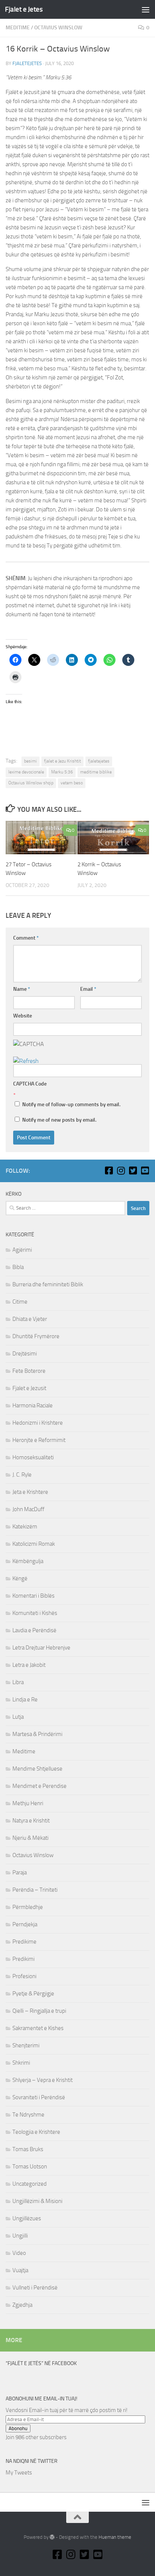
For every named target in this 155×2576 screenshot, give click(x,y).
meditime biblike (96, 772)
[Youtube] (145, 1170)
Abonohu (18, 2428)
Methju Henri (28, 1803)
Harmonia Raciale (33, 1406)
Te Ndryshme (28, 2115)
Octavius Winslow (58, 28)
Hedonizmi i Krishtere (38, 1423)
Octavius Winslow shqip (31, 783)
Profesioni (24, 1976)
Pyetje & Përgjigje (33, 1994)
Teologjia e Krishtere (36, 2132)
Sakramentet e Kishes (38, 2028)
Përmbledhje (28, 1907)
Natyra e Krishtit (31, 1821)
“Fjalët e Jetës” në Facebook (41, 2363)
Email (88, 989)
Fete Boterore (29, 1371)
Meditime (18, 28)
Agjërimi (22, 1250)
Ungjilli (20, 2236)
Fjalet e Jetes (24, 9)
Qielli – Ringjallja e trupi (39, 2011)
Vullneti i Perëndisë (35, 2288)
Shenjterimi (26, 2045)
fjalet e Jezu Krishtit (62, 761)
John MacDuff (28, 1509)
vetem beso (72, 783)
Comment (26, 938)
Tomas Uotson (30, 2167)
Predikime (24, 1942)
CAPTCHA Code (30, 1084)
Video (19, 2253)
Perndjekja (25, 1924)
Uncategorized (30, 2184)
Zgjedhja (22, 2305)
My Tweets (19, 2473)
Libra (18, 1682)
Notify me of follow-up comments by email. (71, 1105)
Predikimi (24, 1959)
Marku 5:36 (62, 772)
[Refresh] (26, 1061)
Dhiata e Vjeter (30, 1319)
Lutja (18, 1717)
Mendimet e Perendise (40, 1786)
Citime (20, 1302)
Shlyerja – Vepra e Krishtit (43, 2080)
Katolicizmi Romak (34, 1544)
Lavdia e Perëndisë (34, 1630)
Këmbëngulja (28, 1561)
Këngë (20, 1578)
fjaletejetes (27, 63)
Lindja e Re (25, 1700)
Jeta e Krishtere (30, 1492)
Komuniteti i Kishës (35, 1613)
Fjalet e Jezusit (29, 1388)
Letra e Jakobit (29, 1665)
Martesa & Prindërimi (37, 1734)
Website (23, 1016)
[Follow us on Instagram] (121, 1170)
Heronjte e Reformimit (39, 1440)
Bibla (18, 1267)
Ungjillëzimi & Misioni (37, 2201)
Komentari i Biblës (33, 1596)
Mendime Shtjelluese (37, 1769)
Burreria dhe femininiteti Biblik (48, 1284)
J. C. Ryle (22, 1475)
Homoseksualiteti (33, 1457)
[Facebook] (109, 1170)
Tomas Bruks (28, 2149)
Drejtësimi (25, 1354)
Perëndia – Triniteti (35, 1890)
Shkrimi (21, 2063)
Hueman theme (115, 2537)
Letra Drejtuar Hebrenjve (41, 1648)
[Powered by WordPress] (52, 2537)
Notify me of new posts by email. (59, 1120)
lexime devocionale (26, 772)
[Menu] (146, 9)
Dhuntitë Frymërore (36, 1336)
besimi (30, 761)
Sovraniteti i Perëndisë (39, 2097)
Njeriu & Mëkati (30, 1838)
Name (22, 989)
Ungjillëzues (27, 2218)
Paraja (20, 1872)
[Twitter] (133, 1170)
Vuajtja (20, 2270)
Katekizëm (25, 1527)
